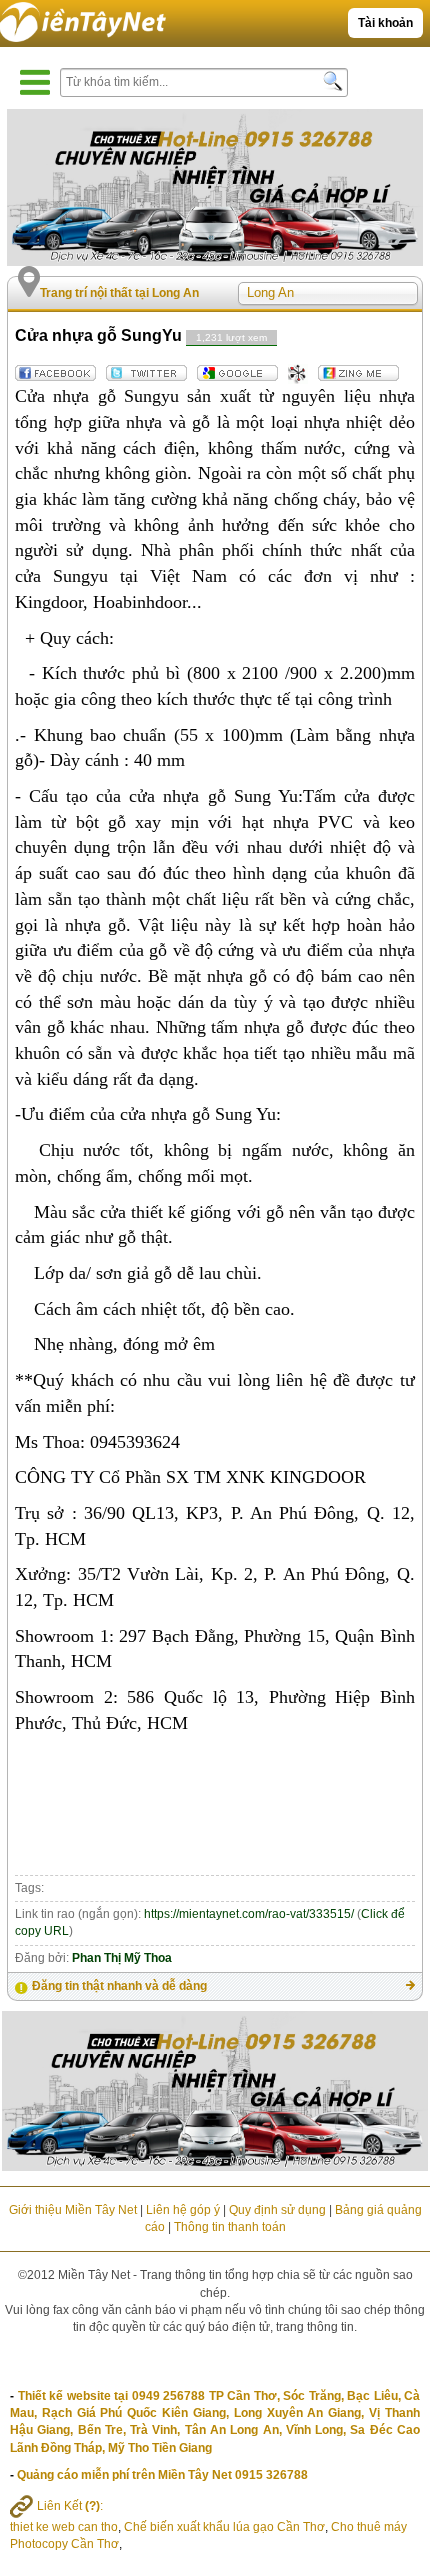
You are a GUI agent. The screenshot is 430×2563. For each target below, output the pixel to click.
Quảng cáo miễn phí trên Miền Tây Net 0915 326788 (162, 2475)
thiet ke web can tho (64, 2527)
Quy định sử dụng (277, 2210)
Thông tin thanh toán (230, 2227)
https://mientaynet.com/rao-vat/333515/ (249, 1914)
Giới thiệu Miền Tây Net (73, 2210)
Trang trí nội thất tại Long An (119, 293)
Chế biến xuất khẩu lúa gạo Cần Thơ (224, 2527)
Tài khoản (385, 23)
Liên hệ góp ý (183, 2210)
